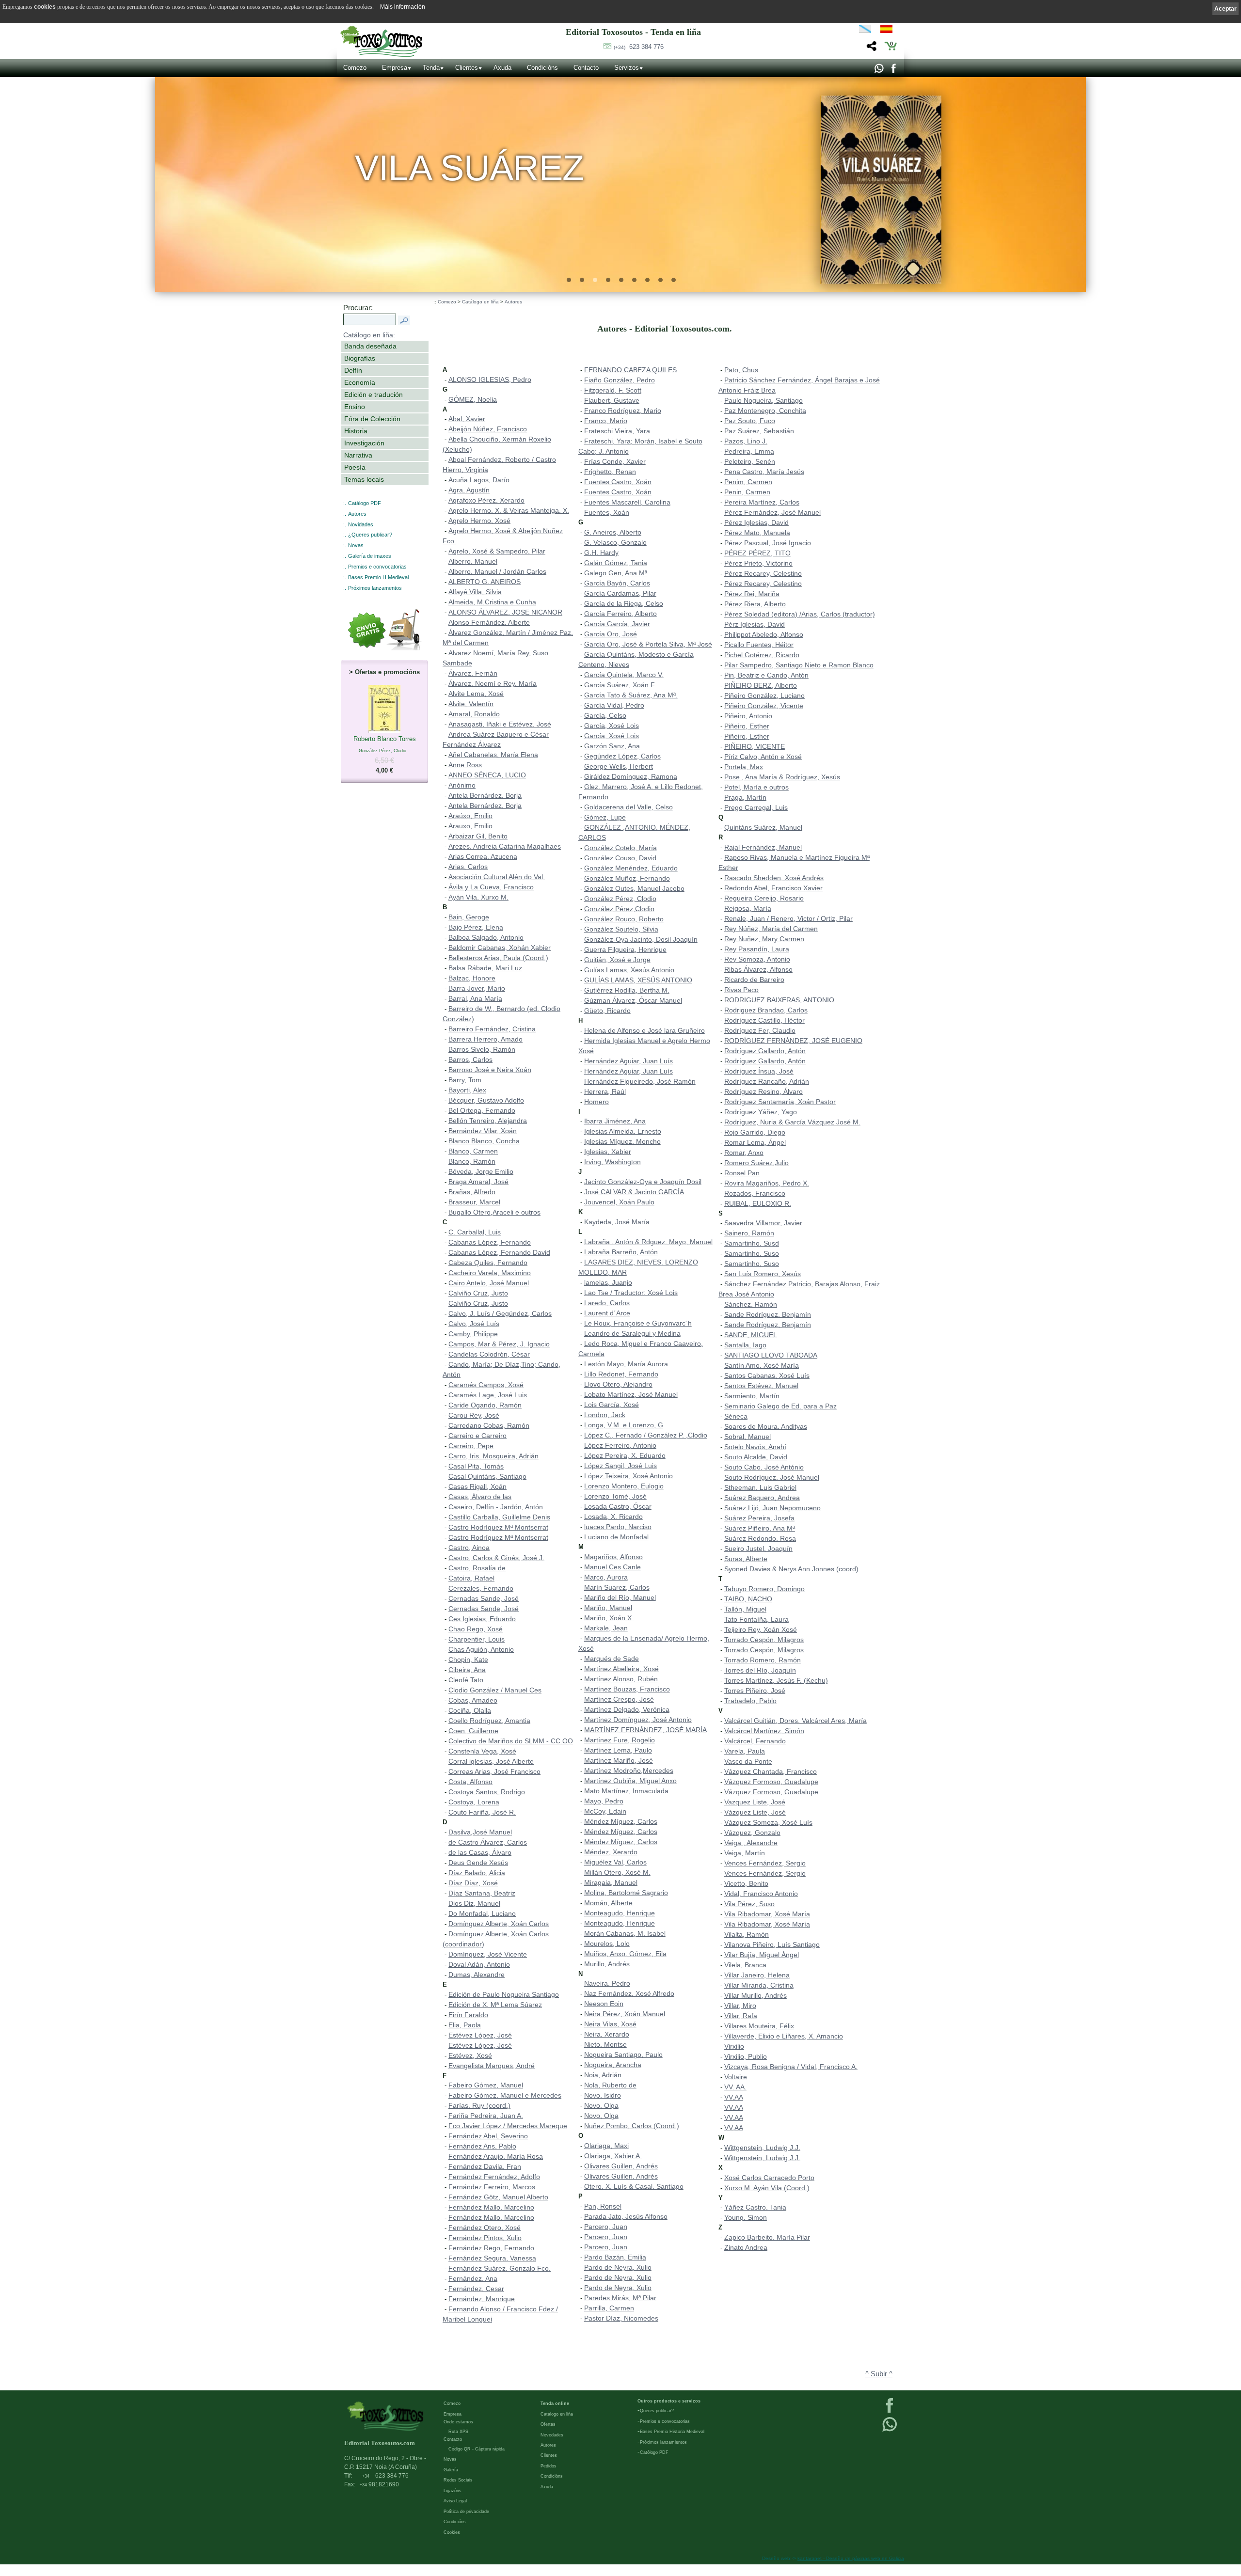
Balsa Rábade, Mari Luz (485, 968)
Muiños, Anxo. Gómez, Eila (625, 1954)
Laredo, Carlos (607, 1303)
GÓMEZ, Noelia (473, 399)
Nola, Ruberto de (610, 2085)
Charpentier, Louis (477, 1639)
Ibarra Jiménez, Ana (615, 1121)
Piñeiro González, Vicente (764, 706)
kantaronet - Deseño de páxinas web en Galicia (851, 2558)
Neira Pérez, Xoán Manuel (625, 2014)
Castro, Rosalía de (477, 1568)
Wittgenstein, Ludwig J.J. (762, 2148)
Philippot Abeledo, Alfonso (764, 634)
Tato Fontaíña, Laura (756, 1619)
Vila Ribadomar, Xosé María (767, 1914)
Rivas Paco (741, 990)
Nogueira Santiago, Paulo (623, 2054)
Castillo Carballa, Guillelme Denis (499, 1517)
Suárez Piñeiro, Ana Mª (760, 1528)
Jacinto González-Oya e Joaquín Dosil (643, 1182)
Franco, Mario (606, 421)
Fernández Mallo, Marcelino (491, 2207)
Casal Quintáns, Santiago (487, 1476)
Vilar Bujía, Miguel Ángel (762, 1955)
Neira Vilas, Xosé (610, 2024)
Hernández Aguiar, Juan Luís (628, 1061)
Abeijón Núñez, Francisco (488, 429)
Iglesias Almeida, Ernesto (623, 1131)
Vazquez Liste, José (755, 1802)
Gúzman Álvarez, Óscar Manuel (633, 1000)
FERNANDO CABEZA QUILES (630, 370)
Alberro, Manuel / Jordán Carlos (497, 571)
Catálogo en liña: (369, 335)
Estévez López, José (480, 2035)
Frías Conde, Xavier (615, 461)
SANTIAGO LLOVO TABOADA (771, 1355)
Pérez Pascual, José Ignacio (768, 543)
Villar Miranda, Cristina (759, 1985)
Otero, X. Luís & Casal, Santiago (634, 2186)
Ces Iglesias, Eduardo (482, 1619)
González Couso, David (620, 858)
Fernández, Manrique (482, 2299)
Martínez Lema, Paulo (618, 1750)
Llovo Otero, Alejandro (618, 1384)
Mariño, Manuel (608, 1608)
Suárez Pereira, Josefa (759, 1518)
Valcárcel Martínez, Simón (764, 1731)
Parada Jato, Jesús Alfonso (626, 2216)
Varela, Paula (745, 1751)
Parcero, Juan (606, 2227)
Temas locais (364, 479)
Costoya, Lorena (474, 1802)
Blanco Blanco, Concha (484, 1141)
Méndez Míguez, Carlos (621, 1821)
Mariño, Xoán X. (609, 1618)
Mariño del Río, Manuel (620, 1597)
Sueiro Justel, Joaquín (758, 1549)
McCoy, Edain (605, 1811)
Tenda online (555, 2403)
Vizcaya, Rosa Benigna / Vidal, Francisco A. (791, 2067)
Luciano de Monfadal (616, 1537)
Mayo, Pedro (604, 1801)
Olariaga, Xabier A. (613, 2156)
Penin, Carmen (747, 492)
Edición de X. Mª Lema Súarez (495, 2005)
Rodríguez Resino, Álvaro (764, 1091)
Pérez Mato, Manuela (757, 533)
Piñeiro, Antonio (748, 716)
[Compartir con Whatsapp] (879, 71)
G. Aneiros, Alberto (613, 532)
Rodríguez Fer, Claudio (760, 1030)
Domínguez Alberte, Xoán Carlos (499, 1924)
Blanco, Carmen (473, 1151)
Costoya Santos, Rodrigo (487, 1792)
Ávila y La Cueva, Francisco (491, 887)
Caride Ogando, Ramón (485, 1405)
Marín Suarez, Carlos (617, 1587)
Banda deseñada (370, 346)
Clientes (467, 68)
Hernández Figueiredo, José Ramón (640, 1081)
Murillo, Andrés (607, 1964)
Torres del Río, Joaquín (760, 1670)
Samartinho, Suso (752, 1253)
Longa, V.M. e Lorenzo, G (624, 1425)
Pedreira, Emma (749, 451)
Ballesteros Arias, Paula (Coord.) (498, 958)
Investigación (364, 443)
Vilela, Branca (745, 1965)
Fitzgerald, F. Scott (613, 390)
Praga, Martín (745, 797)
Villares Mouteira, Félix (759, 2026)
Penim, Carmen (748, 482)
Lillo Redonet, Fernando (621, 1374)
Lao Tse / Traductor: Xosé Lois (631, 1293)
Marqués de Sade (612, 1659)
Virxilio (734, 2046)
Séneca (736, 1416)
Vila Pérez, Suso (749, 1904)
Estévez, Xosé (470, 2055)
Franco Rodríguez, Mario (623, 411)
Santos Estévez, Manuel (761, 1386)
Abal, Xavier (467, 419)
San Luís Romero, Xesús (763, 1274)
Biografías (360, 358)
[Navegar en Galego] (865, 31)
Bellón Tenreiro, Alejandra (488, 1121)
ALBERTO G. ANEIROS (485, 582)
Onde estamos (458, 2422)
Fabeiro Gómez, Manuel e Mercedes (505, 2095)
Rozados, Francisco (755, 1193)
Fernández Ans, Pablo (482, 2146)
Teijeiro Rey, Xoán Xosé (761, 1629)
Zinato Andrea (746, 2247)
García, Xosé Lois (612, 726)
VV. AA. (735, 2087)
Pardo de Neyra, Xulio (618, 2267)
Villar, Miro (740, 2006)
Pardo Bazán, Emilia (615, 2257)
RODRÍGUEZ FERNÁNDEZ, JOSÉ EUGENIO (793, 1041)
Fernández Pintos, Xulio (485, 2238)
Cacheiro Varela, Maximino (490, 1273)
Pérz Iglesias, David (755, 624)
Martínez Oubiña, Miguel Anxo (630, 1781)
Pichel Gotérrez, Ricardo (762, 655)
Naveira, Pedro (607, 1983)
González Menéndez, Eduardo (631, 868)
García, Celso (605, 715)
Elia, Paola (465, 2025)
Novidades (361, 524)
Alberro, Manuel (473, 561)
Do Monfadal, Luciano (482, 1913)
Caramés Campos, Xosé (486, 1385)
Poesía (355, 467)
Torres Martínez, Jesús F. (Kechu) (776, 1680)
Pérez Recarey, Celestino (763, 573)
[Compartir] (870, 49)
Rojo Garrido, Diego (755, 1132)
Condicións (542, 68)
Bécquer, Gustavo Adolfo (486, 1100)
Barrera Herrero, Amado (485, 1039)
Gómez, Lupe (605, 817)
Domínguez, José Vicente (488, 1954)
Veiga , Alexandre (751, 1843)
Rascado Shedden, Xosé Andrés (774, 878)
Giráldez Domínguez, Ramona (631, 776)
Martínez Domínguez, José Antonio (638, 1720)
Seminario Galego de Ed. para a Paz (780, 1406)
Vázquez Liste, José (755, 1812)
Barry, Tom (465, 1080)
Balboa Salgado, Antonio (486, 937)
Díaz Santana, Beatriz (482, 1893)
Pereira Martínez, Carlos (762, 502)
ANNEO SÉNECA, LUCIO (487, 775)
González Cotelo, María (620, 848)
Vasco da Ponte (748, 1761)
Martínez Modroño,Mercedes (629, 1770)
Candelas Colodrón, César (489, 1354)
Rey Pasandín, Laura (757, 949)
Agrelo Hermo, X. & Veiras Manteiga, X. (509, 510)
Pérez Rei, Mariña (752, 594)
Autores (357, 514)
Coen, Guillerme (473, 1731)
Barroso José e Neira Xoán (490, 1070)
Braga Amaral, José (478, 1182)
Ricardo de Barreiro (754, 980)
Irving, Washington (613, 1162)
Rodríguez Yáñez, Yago (761, 1112)
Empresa (395, 68)
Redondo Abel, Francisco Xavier (773, 888)
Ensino (355, 407)
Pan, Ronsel (603, 2206)
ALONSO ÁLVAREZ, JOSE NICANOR (505, 612)
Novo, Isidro (603, 2095)
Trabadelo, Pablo (750, 1701)
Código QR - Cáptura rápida (477, 2449)
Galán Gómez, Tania (616, 563)
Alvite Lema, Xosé (476, 694)
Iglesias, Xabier (608, 1152)
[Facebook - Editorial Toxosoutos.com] (893, 71)
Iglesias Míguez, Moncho (622, 1141)
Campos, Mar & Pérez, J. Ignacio (499, 1344)
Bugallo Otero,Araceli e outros (494, 1212)
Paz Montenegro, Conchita (765, 411)
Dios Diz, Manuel (474, 1903)
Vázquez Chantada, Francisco (771, 1771)
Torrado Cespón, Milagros (764, 1640)
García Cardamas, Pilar (620, 593)
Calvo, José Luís (474, 1324)
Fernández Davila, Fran (485, 2166)
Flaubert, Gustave (612, 400)
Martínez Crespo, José (619, 1699)
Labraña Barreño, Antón (621, 1252)
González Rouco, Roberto (624, 919)
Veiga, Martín (745, 1853)
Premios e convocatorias (377, 567)
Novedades (552, 2435)
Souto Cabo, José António (764, 1467)
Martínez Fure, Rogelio (620, 1740)
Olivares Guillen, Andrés (621, 2166)
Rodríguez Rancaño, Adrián (767, 1081)
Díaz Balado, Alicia (477, 1873)
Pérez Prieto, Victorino (758, 563)
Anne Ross (465, 765)
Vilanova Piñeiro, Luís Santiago (772, 1944)
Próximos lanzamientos (663, 2442)
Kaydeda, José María (617, 1222)
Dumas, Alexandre (477, 1975)
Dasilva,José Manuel (480, 1832)
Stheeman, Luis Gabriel (760, 1487)
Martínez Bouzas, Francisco (627, 1689)
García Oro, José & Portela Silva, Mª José (648, 644)
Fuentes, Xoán (607, 512)
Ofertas (548, 2424)
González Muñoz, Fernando (627, 878)
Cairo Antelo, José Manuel (489, 1283)
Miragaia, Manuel (611, 1882)
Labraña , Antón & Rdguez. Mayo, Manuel (648, 1242)
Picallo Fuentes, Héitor (759, 645)
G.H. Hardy (601, 553)
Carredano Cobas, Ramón (489, 1425)
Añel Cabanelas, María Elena (493, 755)
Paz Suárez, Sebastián (759, 431)
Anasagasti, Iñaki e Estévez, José (500, 724)
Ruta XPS (458, 2432)
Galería (451, 2470)
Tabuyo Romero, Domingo (764, 1589)
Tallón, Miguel (745, 1609)
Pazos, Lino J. (746, 441)
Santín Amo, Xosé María (762, 1365)
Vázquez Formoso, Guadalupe (771, 1782)
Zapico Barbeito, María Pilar (767, 2237)
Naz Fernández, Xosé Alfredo (629, 1993)
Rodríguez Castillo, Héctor (764, 1020)
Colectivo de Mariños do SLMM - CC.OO (511, 1741)
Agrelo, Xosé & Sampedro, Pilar (497, 551)
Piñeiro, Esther (747, 726)
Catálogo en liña (480, 302)
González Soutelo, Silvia (621, 929)
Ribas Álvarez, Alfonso (758, 969)
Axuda (502, 68)
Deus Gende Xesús (478, 1863)
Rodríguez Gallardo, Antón (765, 1051)
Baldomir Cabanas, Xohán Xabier (500, 948)
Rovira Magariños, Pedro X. (767, 1183)
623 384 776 (639, 47)
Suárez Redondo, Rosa (760, 1538)
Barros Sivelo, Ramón (482, 1049)
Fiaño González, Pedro (620, 380)
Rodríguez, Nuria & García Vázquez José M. (792, 1122)
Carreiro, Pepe (471, 1446)
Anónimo (462, 785)
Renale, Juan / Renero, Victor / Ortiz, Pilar (788, 918)
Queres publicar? (657, 2411)
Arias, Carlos (468, 867)
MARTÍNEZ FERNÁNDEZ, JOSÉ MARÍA (645, 1730)
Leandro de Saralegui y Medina (632, 1333)
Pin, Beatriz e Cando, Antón (766, 675)
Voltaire (736, 2077)
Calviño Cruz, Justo (478, 1293)
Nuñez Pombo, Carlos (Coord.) (632, 2126)
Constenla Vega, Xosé (482, 1751)
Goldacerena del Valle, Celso (628, 807)
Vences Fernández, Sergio (765, 1863)
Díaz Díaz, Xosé (473, 1883)
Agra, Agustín (469, 490)
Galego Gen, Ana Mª (616, 573)
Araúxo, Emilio (470, 816)
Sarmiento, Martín (752, 1396)
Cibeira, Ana (467, 1670)
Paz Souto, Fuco (750, 421)
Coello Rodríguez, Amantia (489, 1721)
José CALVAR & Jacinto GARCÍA (634, 1192)
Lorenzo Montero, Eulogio (624, 1486)
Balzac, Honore (472, 978)
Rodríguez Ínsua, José (759, 1071)
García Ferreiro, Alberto (620, 614)
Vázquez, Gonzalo (752, 1833)
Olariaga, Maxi (606, 2146)
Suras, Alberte (746, 1559)
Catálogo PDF (365, 503)
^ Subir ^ (879, 2374)
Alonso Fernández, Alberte (489, 622)
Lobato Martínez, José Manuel (631, 1394)
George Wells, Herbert (619, 766)
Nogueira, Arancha (613, 2065)
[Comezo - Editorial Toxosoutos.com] (381, 41)
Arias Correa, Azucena (483, 856)
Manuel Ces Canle (613, 1567)
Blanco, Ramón (472, 1161)
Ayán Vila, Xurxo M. (478, 897)
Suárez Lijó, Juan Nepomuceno (772, 1508)
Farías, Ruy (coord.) (479, 2105)
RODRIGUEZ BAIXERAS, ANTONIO (779, 1000)
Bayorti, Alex (467, 1090)
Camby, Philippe (473, 1334)
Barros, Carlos (470, 1059)
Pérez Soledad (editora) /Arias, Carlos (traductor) (800, 614)
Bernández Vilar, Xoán (483, 1131)
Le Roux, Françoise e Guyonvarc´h (638, 1323)
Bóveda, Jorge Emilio (481, 1171)
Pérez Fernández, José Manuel (772, 512)
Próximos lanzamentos (375, 588)
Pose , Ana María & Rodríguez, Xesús (782, 777)
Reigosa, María (748, 908)
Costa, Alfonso (470, 1782)
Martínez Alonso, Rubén (621, 1679)
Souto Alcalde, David (756, 1457)
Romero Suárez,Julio (756, 1163)
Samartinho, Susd (752, 1243)
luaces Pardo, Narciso (618, 1527)
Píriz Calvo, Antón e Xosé (763, 757)
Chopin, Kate (468, 1659)
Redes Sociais (458, 2480)
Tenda (431, 68)
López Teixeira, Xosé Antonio (628, 1476)
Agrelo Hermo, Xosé (479, 521)
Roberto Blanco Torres (385, 755)
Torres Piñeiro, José (755, 1691)
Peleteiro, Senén (750, 461)
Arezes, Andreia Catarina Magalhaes (505, 846)
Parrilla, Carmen (609, 2308)
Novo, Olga (601, 2105)
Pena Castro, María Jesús (764, 472)
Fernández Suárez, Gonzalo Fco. (500, 2268)
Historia (356, 431)
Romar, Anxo (744, 1153)
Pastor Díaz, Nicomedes (621, 2318)
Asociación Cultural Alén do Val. (497, 877)
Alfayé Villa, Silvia (475, 592)
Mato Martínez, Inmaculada (626, 1791)
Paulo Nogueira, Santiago (764, 400)
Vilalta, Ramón (747, 1934)
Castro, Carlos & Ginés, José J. (496, 1558)
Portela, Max (744, 767)
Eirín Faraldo (468, 2015)
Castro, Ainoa (469, 1548)
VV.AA (734, 2097)
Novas (356, 545)
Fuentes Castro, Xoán (618, 482)
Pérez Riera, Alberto (755, 604)
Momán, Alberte (608, 1903)
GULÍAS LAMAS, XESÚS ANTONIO (638, 980)
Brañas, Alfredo (472, 1192)
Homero (597, 1102)
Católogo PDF (654, 2452)
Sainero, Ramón (749, 1233)
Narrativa (358, 455)
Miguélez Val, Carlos (615, 1862)
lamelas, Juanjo (608, 1282)
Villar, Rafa (741, 2016)
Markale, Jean (606, 1628)
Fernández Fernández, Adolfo (494, 2177)
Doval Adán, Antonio (479, 1964)
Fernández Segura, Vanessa (492, 2258)
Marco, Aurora (606, 1577)
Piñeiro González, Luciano (764, 695)
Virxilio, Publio (746, 2056)
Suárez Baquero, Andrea (762, 1498)
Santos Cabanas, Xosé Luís (767, 1375)
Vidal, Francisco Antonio (761, 1894)
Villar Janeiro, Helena (757, 1975)
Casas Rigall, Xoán (477, 1486)
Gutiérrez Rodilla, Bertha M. (627, 990)
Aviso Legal (455, 2501)
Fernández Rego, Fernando (491, 2248)
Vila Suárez (470, 168)
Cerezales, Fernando (481, 1588)
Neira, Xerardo (607, 2034)
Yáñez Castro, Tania (755, 2207)
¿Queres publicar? (370, 535)
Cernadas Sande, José (484, 1598)
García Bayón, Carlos (617, 583)
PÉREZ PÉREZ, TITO (757, 553)
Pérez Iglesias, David (756, 522)
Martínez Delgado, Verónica (627, 1709)
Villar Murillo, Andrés (756, 1995)
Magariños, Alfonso (613, 1557)
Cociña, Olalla (470, 1710)
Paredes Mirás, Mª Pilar (620, 2298)
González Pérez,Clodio (619, 909)
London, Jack (605, 1415)
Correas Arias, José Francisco (494, 1771)
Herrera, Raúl (605, 1091)
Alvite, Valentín (471, 704)
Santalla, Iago (745, 1345)
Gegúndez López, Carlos (622, 756)
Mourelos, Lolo (607, 1944)
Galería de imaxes (370, 556)
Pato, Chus (741, 370)
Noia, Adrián (603, 2075)
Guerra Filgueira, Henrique (625, 949)
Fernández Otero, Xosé (485, 2228)
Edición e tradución (374, 395)
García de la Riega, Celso (624, 603)
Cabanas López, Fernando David (499, 1252)
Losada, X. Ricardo (613, 1517)
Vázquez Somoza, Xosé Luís (768, 1822)
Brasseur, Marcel (474, 1202)
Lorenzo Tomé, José (615, 1496)
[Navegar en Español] (889, 31)
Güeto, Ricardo (607, 1011)
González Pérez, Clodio (620, 899)
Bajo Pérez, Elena (476, 927)
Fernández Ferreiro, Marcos (492, 2187)
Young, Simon (746, 2217)
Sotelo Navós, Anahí (755, 1447)
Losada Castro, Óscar (618, 1506)
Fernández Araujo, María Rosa (496, 2156)
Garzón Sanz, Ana (612, 746)
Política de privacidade (466, 2512)
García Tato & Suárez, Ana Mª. (631, 695)
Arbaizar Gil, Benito (478, 836)
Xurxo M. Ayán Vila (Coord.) (767, 2188)
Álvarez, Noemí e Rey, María (493, 683)
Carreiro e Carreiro (477, 1436)
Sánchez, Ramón (751, 1304)
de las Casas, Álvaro (480, 1852)
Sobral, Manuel (748, 1437)
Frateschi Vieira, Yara (617, 431)
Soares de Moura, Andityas (766, 1426)
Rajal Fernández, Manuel (763, 847)
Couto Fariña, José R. (482, 1812)
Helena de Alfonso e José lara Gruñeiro (644, 1030)
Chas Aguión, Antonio (481, 1649)
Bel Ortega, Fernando (482, 1110)
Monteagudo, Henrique (620, 1913)
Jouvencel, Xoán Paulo (619, 1202)
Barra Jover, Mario (477, 988)
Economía (360, 382)
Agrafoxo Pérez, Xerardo (486, 500)
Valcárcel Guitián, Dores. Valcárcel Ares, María (796, 1721)
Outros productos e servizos (669, 2401)
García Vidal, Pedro (614, 705)
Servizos (627, 68)
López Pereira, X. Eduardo (625, 1455)
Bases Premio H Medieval (378, 577)
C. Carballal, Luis (475, 1232)
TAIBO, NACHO (748, 1599)
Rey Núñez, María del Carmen (771, 929)
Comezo (355, 68)
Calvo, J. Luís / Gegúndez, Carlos (500, 1313)
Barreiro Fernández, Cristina (492, 1029)
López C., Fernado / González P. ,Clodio (646, 1435)
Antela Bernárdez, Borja (485, 795)
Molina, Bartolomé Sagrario (626, 1893)
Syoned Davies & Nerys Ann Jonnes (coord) (791, 1569)
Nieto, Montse (605, 2044)
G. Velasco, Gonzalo (615, 542)
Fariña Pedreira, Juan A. (486, 2116)
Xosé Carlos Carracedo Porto (769, 2178)
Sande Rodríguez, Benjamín (768, 1314)
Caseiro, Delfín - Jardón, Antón (496, 1507)
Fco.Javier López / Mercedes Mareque (508, 2126)
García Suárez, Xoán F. (620, 685)
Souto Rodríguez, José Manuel (772, 1477)
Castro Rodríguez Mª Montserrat (498, 1527)
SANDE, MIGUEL (751, 1335)
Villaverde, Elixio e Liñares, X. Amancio (784, 2036)
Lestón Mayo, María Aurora (626, 1364)
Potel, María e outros (756, 787)
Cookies (452, 2532)
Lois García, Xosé (612, 1405)
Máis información (403, 7)
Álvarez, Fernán (473, 673)
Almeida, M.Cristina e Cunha (492, 602)
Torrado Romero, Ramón (763, 1660)
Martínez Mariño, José (619, 1760)
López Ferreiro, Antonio (620, 1445)
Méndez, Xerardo (611, 1852)
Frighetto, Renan (610, 472)
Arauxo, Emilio (470, 826)
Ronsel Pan (742, 1173)
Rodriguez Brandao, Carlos (766, 1010)
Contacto (586, 68)
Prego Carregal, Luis (756, 807)
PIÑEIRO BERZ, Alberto (761, 685)
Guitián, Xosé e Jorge (617, 960)
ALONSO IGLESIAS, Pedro (490, 379)
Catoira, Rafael (471, 1578)
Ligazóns (453, 2491)
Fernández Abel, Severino (488, 2136)
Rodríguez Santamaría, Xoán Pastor (780, 1102)
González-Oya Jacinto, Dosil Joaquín (641, 939)
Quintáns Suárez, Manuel (763, 827)
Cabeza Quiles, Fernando (488, 1263)
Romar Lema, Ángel (755, 1142)
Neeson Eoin (604, 2004)
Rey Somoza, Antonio (757, 959)
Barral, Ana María (475, 998)
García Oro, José (611, 634)
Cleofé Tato (466, 1680)
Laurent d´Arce (607, 1313)
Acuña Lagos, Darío (479, 480)
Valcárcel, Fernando (755, 1741)
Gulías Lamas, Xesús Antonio (629, 970)
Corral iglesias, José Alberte (491, 1761)
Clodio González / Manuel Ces (495, 1690)
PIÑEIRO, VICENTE (755, 746)
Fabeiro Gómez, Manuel (486, 2085)
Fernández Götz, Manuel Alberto (498, 2197)
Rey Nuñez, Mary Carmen (764, 939)
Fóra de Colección (372, 419)
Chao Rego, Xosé (476, 1629)
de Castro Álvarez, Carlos (488, 1842)
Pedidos (549, 2466)
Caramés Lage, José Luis (488, 1395)
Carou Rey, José (474, 1415)
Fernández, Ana (473, 2278)
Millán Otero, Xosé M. (617, 1872)
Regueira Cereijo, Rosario (764, 898)
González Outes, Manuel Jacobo (634, 888)
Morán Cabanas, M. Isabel (625, 1933)
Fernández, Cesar (476, 2289)
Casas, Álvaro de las (480, 1497)
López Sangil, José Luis (620, 1466)
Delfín (353, 370)
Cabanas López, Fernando (490, 1242)
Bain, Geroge (469, 917)
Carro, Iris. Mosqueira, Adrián (493, 1456)
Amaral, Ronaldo (474, 714)
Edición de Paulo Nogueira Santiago (504, 1994)
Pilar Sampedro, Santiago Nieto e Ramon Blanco (799, 665)
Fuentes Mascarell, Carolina (627, 502)
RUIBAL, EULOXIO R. (758, 1203)
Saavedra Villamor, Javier (763, 1223)
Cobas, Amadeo (473, 1700)
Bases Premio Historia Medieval (672, 2432)
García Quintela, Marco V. (624, 675)
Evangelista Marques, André (492, 2066)
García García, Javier (617, 624)
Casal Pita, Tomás (476, 1466)
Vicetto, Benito (746, 1883)
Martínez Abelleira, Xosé (621, 1669)
